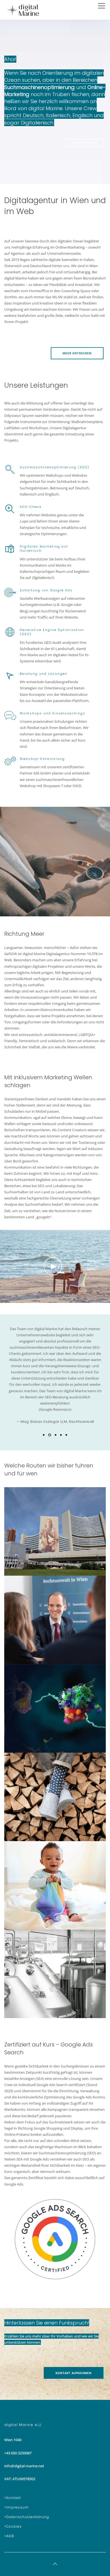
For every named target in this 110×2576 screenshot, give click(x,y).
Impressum (17, 2507)
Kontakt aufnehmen (74, 2373)
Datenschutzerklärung (28, 2517)
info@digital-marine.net (24, 2466)
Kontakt (14, 2498)
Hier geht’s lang (84, 143)
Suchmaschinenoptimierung (39, 87)
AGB (10, 2536)
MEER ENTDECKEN (77, 353)
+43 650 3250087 (18, 2453)
